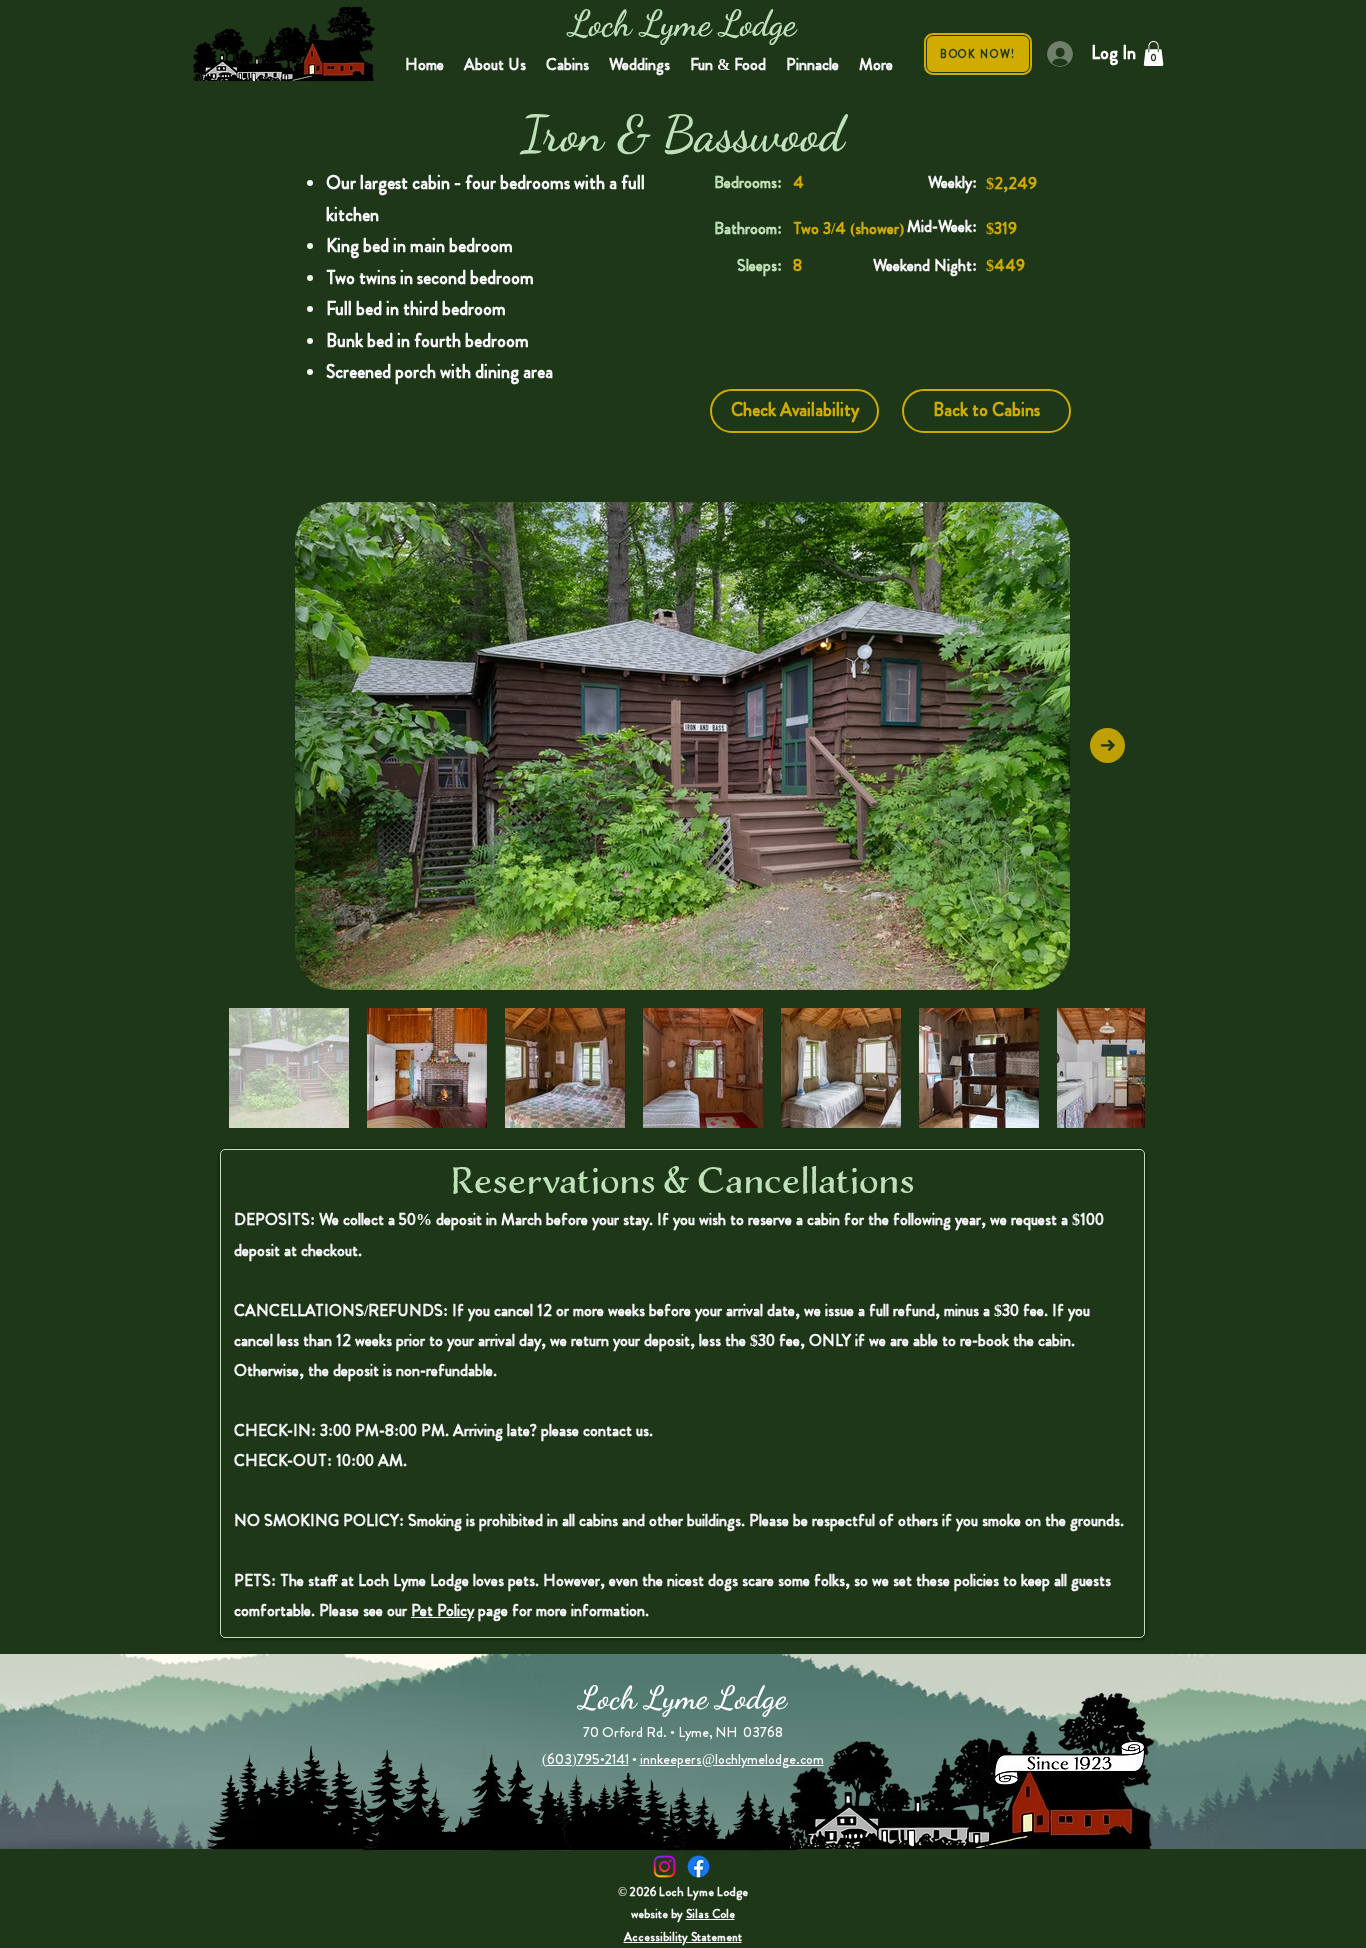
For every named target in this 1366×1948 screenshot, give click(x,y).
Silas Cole (710, 1914)
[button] (1153, 53)
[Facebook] (698, 1866)
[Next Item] (1107, 745)
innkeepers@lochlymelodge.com (732, 1759)
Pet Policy (442, 1610)
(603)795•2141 (585, 1759)
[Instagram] (664, 1866)
